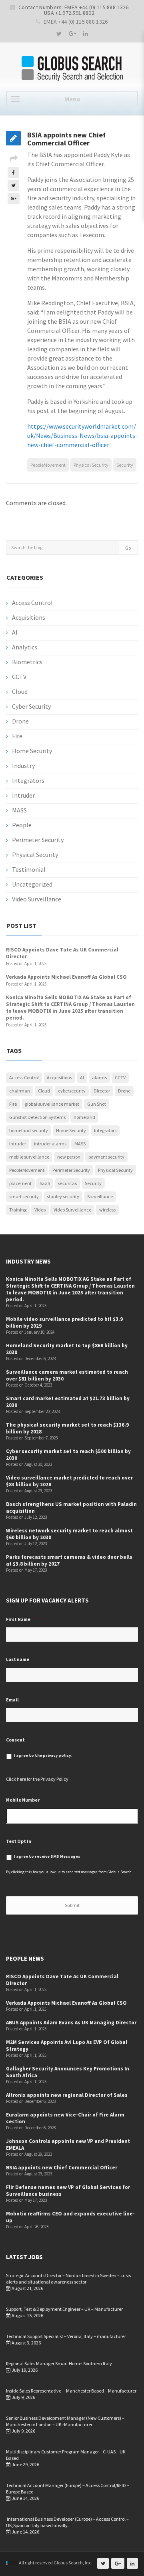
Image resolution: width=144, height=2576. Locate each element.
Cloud (20, 691)
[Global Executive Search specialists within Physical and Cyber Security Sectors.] (72, 69)
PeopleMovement (48, 465)
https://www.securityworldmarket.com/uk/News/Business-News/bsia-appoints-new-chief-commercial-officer (82, 435)
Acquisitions (29, 617)
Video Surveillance (37, 899)
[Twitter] (59, 34)
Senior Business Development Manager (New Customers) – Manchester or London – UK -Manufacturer (65, 2421)
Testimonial (29, 869)
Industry (23, 766)
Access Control (32, 603)
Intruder (23, 795)
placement (20, 1183)
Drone (20, 721)
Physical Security (91, 465)
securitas (67, 1183)
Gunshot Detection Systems (37, 1117)
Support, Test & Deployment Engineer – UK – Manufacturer (64, 2309)
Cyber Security (31, 706)
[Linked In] (86, 34)
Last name (18, 1659)
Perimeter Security (38, 840)
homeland (84, 1117)
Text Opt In (19, 1841)
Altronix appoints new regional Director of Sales (67, 2095)
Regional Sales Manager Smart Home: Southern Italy (59, 2363)
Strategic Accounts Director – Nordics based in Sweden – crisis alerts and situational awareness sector (68, 2279)
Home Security (32, 751)
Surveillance (100, 1196)
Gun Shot (97, 1104)
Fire (17, 736)
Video (40, 1210)
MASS (19, 810)
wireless (107, 1210)
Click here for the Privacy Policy (37, 1779)
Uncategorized (32, 884)
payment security (106, 1157)
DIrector (102, 1091)
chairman (20, 1091)
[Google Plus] (72, 34)
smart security (24, 1196)
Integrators (28, 780)
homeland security (29, 1130)
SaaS (45, 1183)
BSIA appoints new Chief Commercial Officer (62, 2168)
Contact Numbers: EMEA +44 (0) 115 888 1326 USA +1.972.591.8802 (74, 10)
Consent (15, 1740)
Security (125, 465)
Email (12, 1700)
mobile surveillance (29, 1157)
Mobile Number (23, 1800)
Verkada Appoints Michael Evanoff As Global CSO (66, 977)
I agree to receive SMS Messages (47, 1856)
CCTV (19, 677)
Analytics (25, 647)
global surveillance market (52, 1104)
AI (15, 632)
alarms (99, 1077)
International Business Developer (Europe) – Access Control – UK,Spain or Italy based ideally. (67, 2522)
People (22, 825)
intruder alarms (50, 1144)
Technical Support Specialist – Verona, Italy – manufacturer (66, 2336)
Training (18, 1210)
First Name (21, 1619)
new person (69, 1157)
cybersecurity (72, 1091)
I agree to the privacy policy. (43, 1755)
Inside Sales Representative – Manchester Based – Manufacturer (71, 2391)
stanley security (63, 1196)
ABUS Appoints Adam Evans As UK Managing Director (71, 2023)
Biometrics (27, 662)
